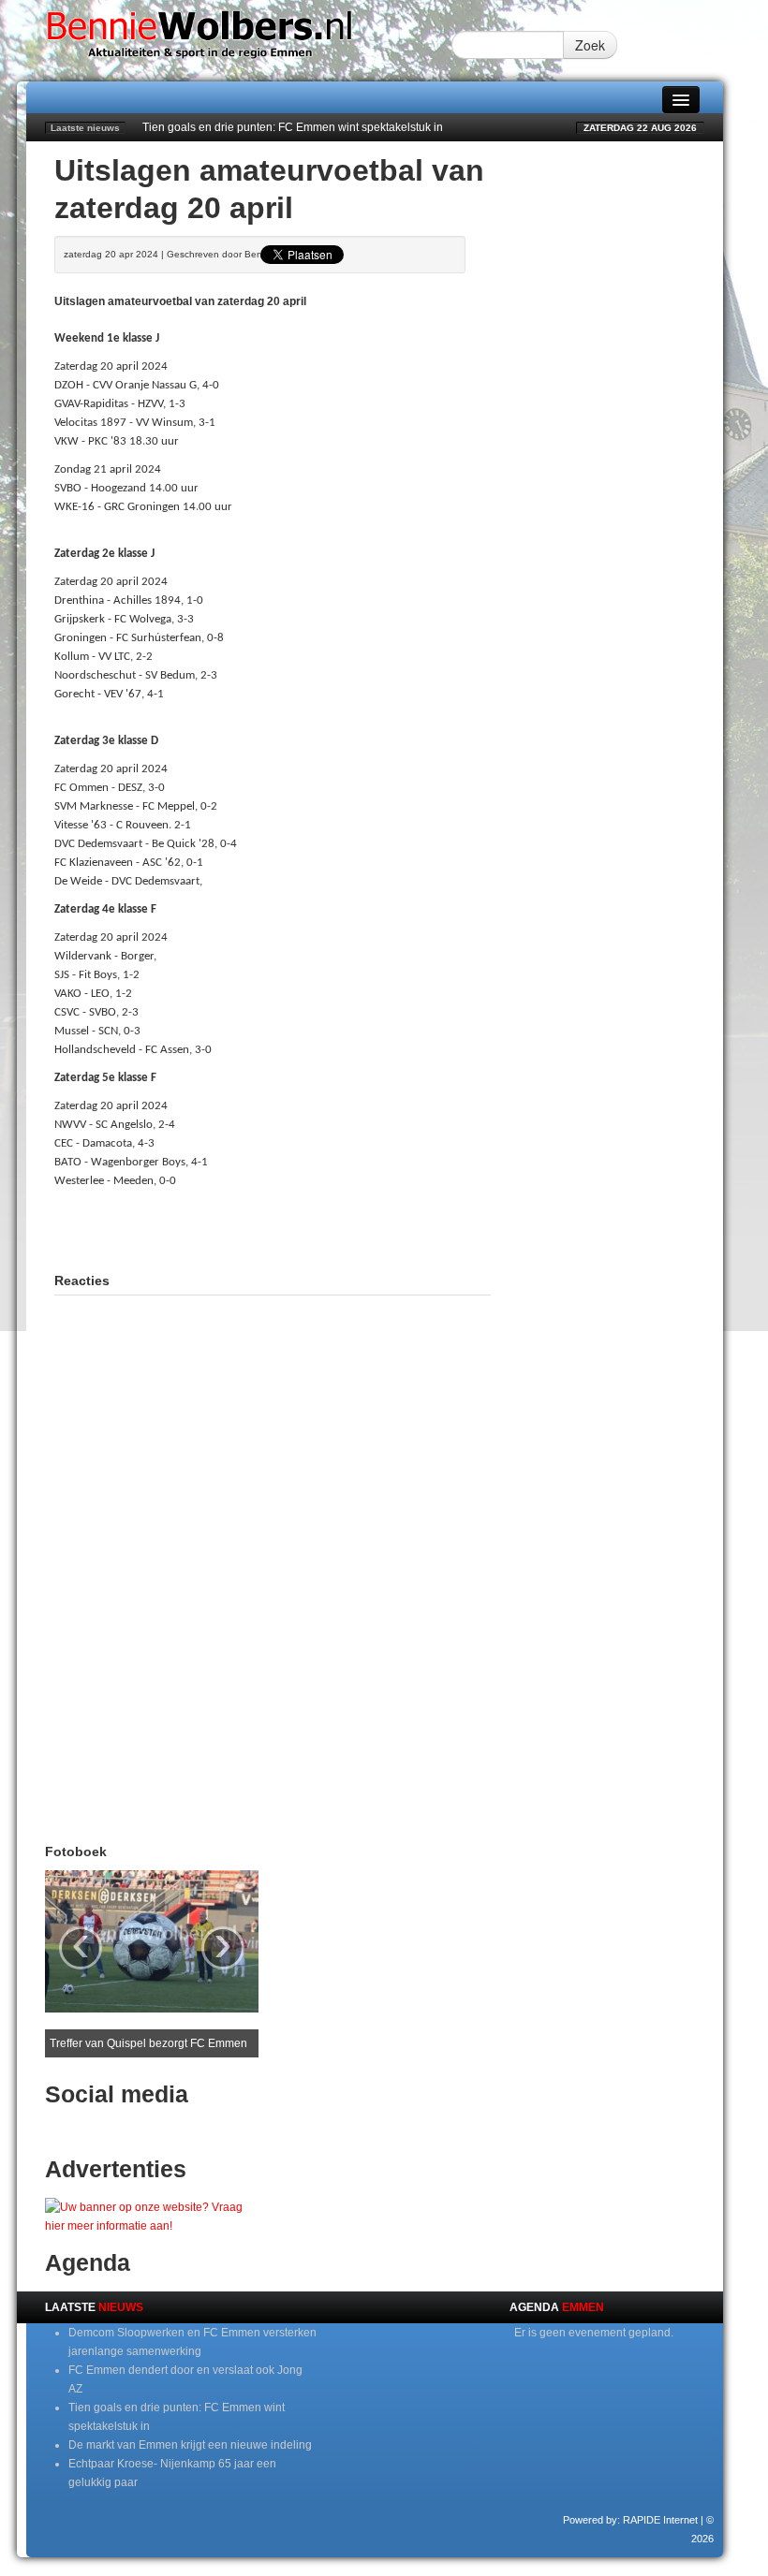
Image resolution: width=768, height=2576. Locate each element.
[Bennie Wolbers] (239, 40)
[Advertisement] (273, 1228)
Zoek (590, 45)
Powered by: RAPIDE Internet (630, 2520)
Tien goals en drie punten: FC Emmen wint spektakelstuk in (293, 127)
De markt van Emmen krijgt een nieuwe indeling (190, 2445)
